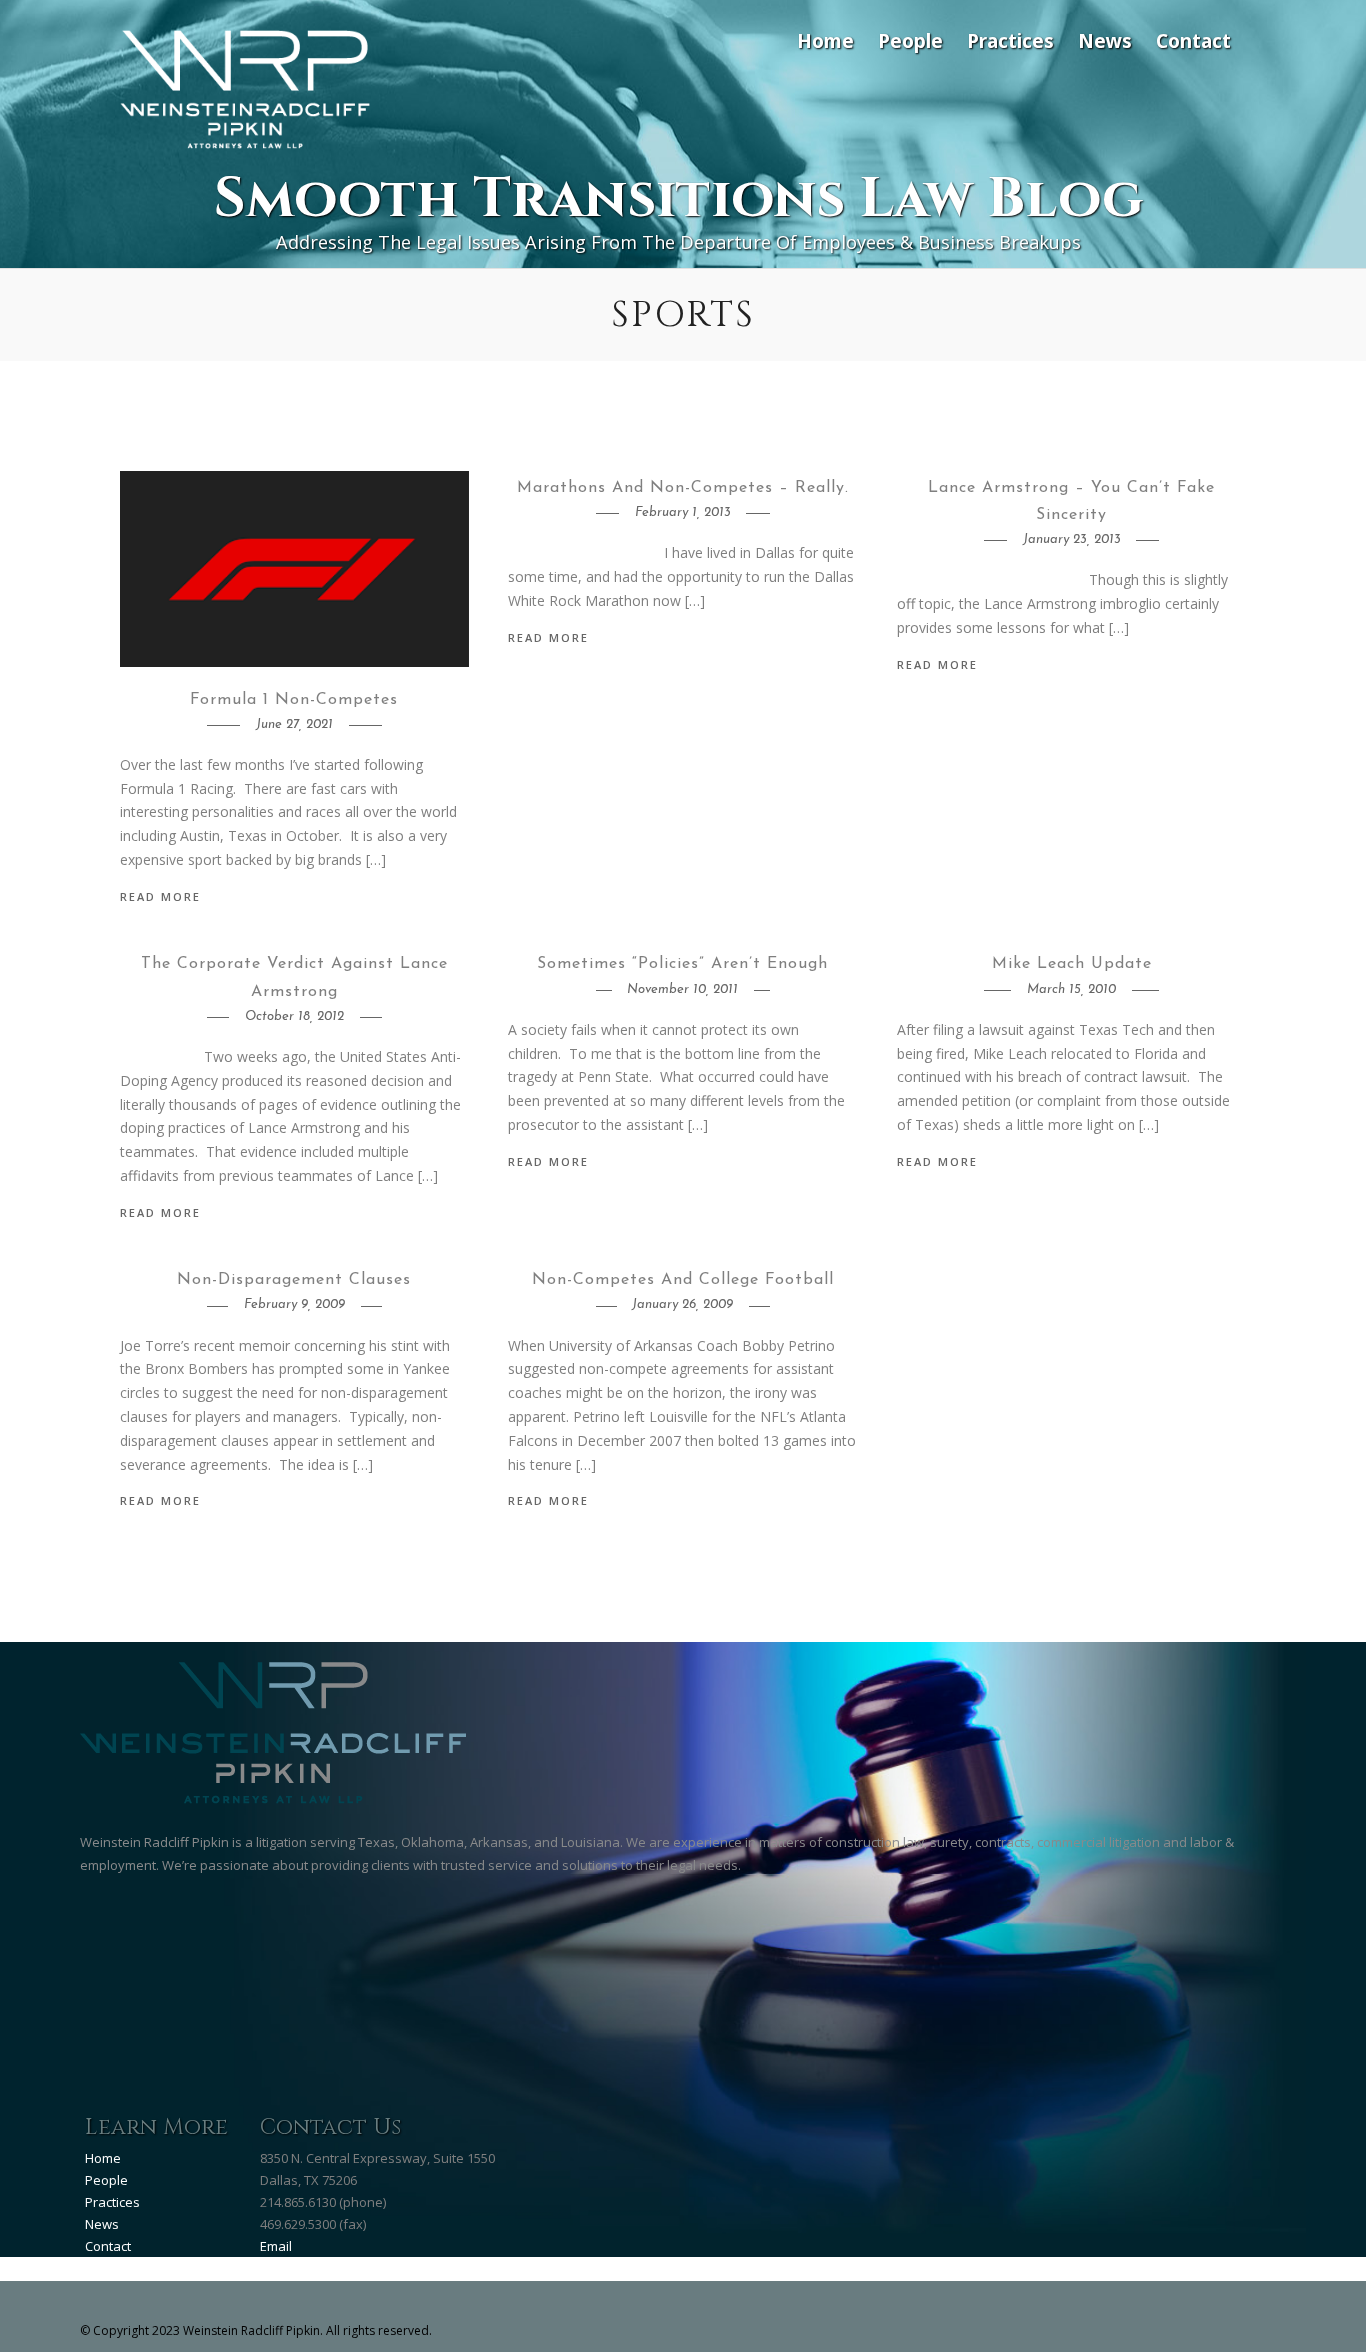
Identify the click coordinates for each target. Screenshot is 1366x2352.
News (1105, 40)
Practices (1010, 40)
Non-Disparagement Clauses (294, 1280)
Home (825, 40)
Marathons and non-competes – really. (683, 488)
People (910, 40)
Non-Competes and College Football (683, 1280)
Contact (1193, 40)
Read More (160, 896)
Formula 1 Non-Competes (294, 700)
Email (276, 2246)
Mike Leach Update (1072, 964)
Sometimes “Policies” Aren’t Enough (682, 964)
